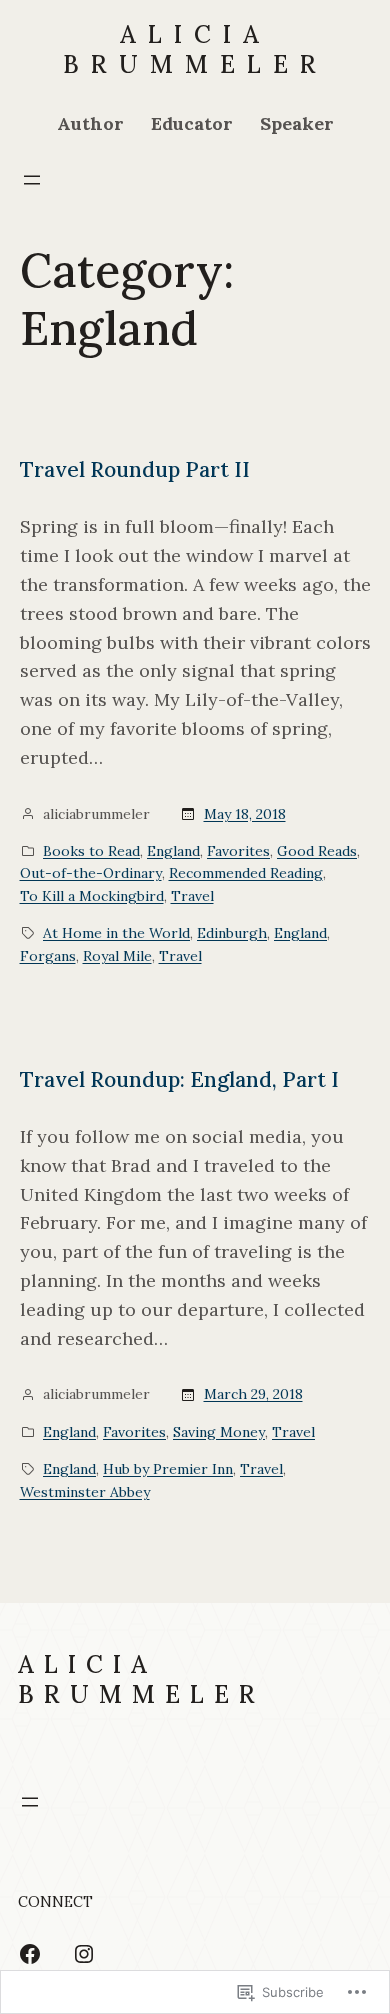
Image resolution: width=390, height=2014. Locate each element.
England (173, 851)
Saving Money (219, 1432)
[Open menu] (32, 180)
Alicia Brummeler (195, 49)
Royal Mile (117, 956)
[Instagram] (84, 1954)
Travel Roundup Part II (135, 470)
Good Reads (317, 851)
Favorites (238, 851)
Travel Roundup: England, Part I (179, 1080)
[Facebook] (30, 1954)
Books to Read (91, 851)
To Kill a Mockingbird (92, 896)
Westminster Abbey (85, 1492)
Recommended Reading (246, 873)
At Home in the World (116, 933)
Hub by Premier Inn (168, 1469)
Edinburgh (232, 933)
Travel (192, 896)
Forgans (48, 956)
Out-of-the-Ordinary (91, 873)
